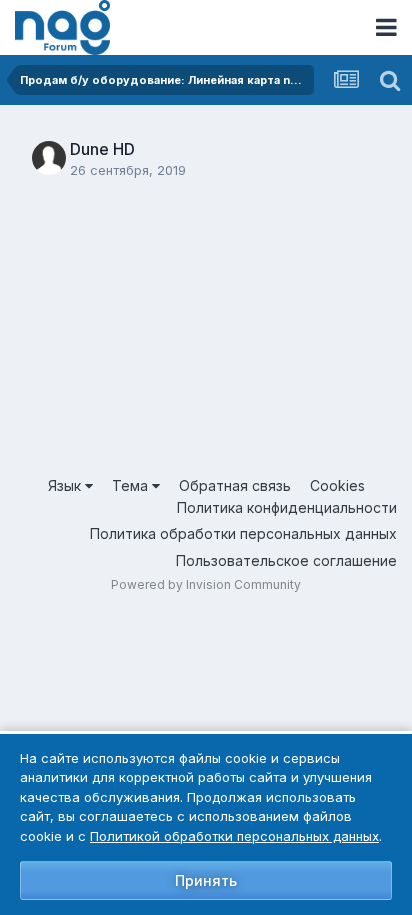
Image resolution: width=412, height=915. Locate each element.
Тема (132, 485)
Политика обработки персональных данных (243, 533)
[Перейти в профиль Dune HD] (49, 158)
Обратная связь (235, 485)
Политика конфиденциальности (287, 507)
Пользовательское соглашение (286, 560)
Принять (206, 880)
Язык (66, 485)
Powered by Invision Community (206, 584)
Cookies (337, 485)
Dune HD (102, 149)
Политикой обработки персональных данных (234, 836)
